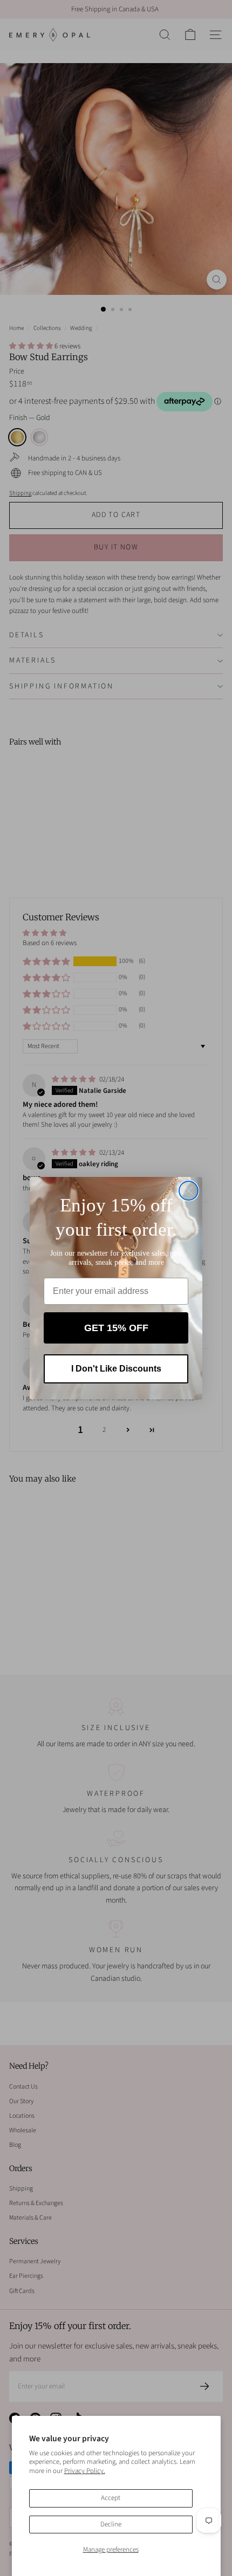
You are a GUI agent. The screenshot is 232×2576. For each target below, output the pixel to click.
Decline (111, 2524)
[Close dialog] (189, 1191)
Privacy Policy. (85, 2471)
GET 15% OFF (116, 1328)
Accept (111, 2498)
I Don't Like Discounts (116, 1369)
